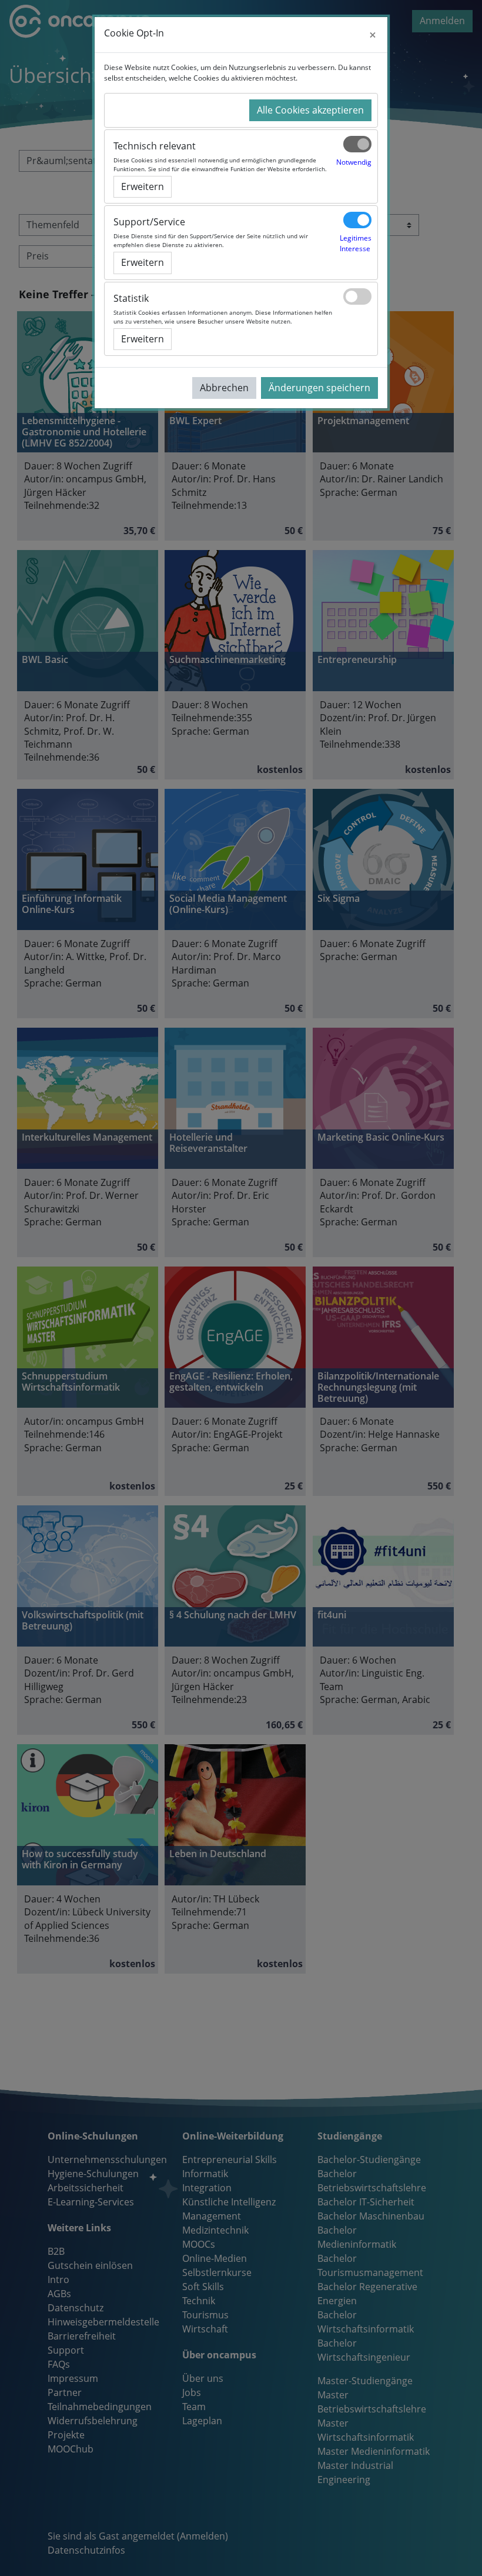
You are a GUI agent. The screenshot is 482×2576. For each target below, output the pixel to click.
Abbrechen (224, 388)
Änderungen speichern (319, 388)
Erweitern (143, 186)
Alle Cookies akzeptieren (310, 110)
